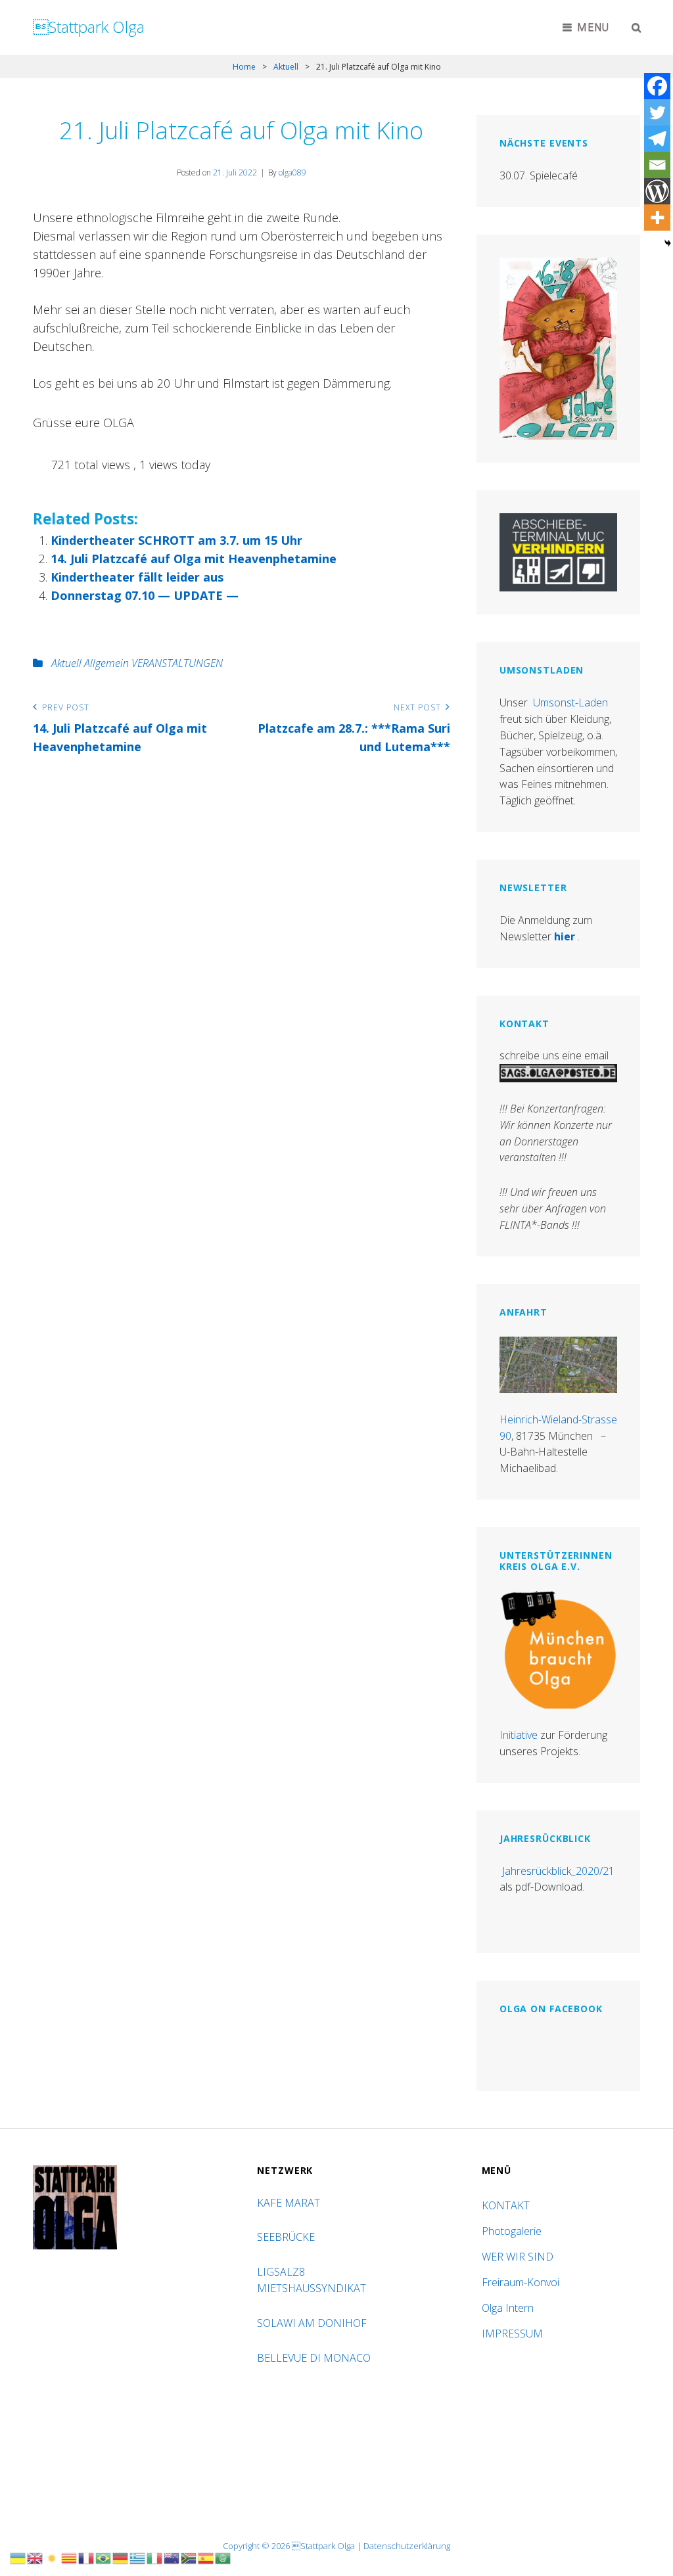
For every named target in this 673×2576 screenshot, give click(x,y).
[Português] (104, 2557)
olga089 (292, 172)
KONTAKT (506, 2205)
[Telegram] (657, 139)
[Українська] (18, 2557)
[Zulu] (189, 2557)
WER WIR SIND (518, 2257)
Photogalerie (512, 2231)
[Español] (206, 2557)
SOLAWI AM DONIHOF (313, 2323)
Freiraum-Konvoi (521, 2282)
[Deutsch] (121, 2557)
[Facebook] (657, 86)
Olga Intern (508, 2308)
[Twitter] (657, 112)
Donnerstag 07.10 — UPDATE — (145, 595)
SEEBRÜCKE (289, 2237)
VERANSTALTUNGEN (177, 663)
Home (244, 67)
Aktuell (286, 67)
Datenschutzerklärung (407, 2546)
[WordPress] (657, 191)
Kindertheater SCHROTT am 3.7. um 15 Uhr (176, 540)
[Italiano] (155, 2557)
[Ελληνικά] (138, 2557)
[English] (35, 2557)
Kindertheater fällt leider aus (137, 577)
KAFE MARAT (289, 2203)
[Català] (70, 2557)
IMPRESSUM (512, 2334)
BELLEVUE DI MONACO (315, 2358)
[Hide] (668, 243)
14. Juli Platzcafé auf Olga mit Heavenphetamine (194, 559)
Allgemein (106, 663)
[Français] (87, 2557)
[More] (657, 218)
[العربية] (223, 2557)
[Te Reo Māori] (172, 2557)
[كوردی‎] (53, 2557)
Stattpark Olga (89, 27)
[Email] (657, 165)
